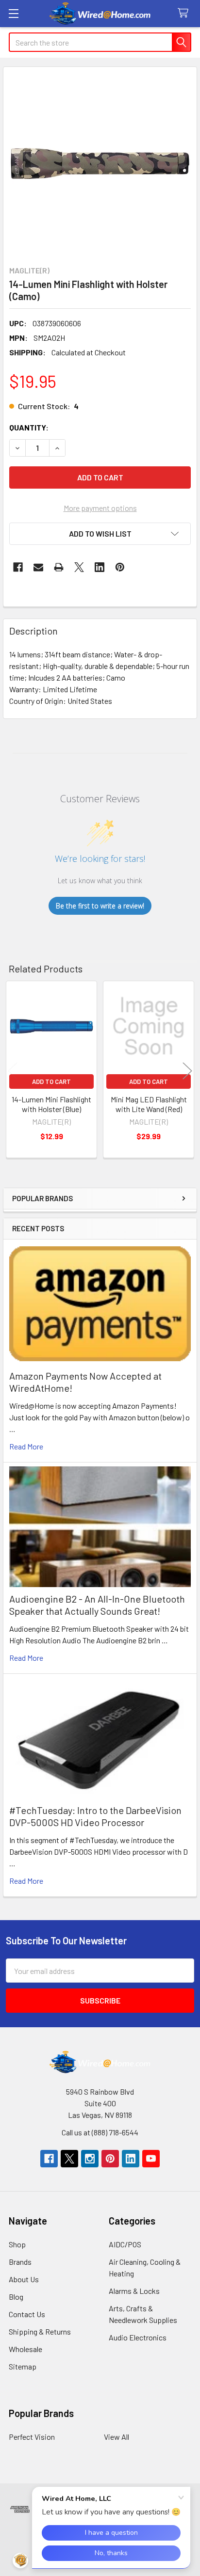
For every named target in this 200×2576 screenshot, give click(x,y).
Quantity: (29, 427)
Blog (16, 2297)
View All (117, 2437)
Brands (20, 2262)
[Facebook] (18, 567)
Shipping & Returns (40, 2331)
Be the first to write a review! (100, 906)
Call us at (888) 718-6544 (100, 2132)
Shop (17, 2244)
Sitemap (23, 2366)
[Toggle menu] (13, 13)
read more (26, 1446)
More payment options (100, 508)
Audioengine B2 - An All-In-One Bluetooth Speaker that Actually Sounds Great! (97, 1605)
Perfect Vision (32, 2437)
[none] (100, 163)
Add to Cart (51, 1081)
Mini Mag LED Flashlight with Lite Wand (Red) (149, 1104)
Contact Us (27, 2314)
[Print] (59, 567)
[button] (100, 534)
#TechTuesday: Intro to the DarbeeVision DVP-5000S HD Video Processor (95, 1816)
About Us (24, 2279)
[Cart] (185, 13)
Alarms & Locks (134, 2291)
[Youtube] (151, 2159)
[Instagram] (90, 2159)
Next (187, 1071)
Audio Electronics (138, 2337)
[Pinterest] (120, 567)
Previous (13, 1071)
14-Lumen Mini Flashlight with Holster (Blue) (51, 1104)
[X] (79, 567)
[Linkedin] (100, 567)
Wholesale (25, 2349)
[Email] (38, 567)
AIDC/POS (125, 2244)
